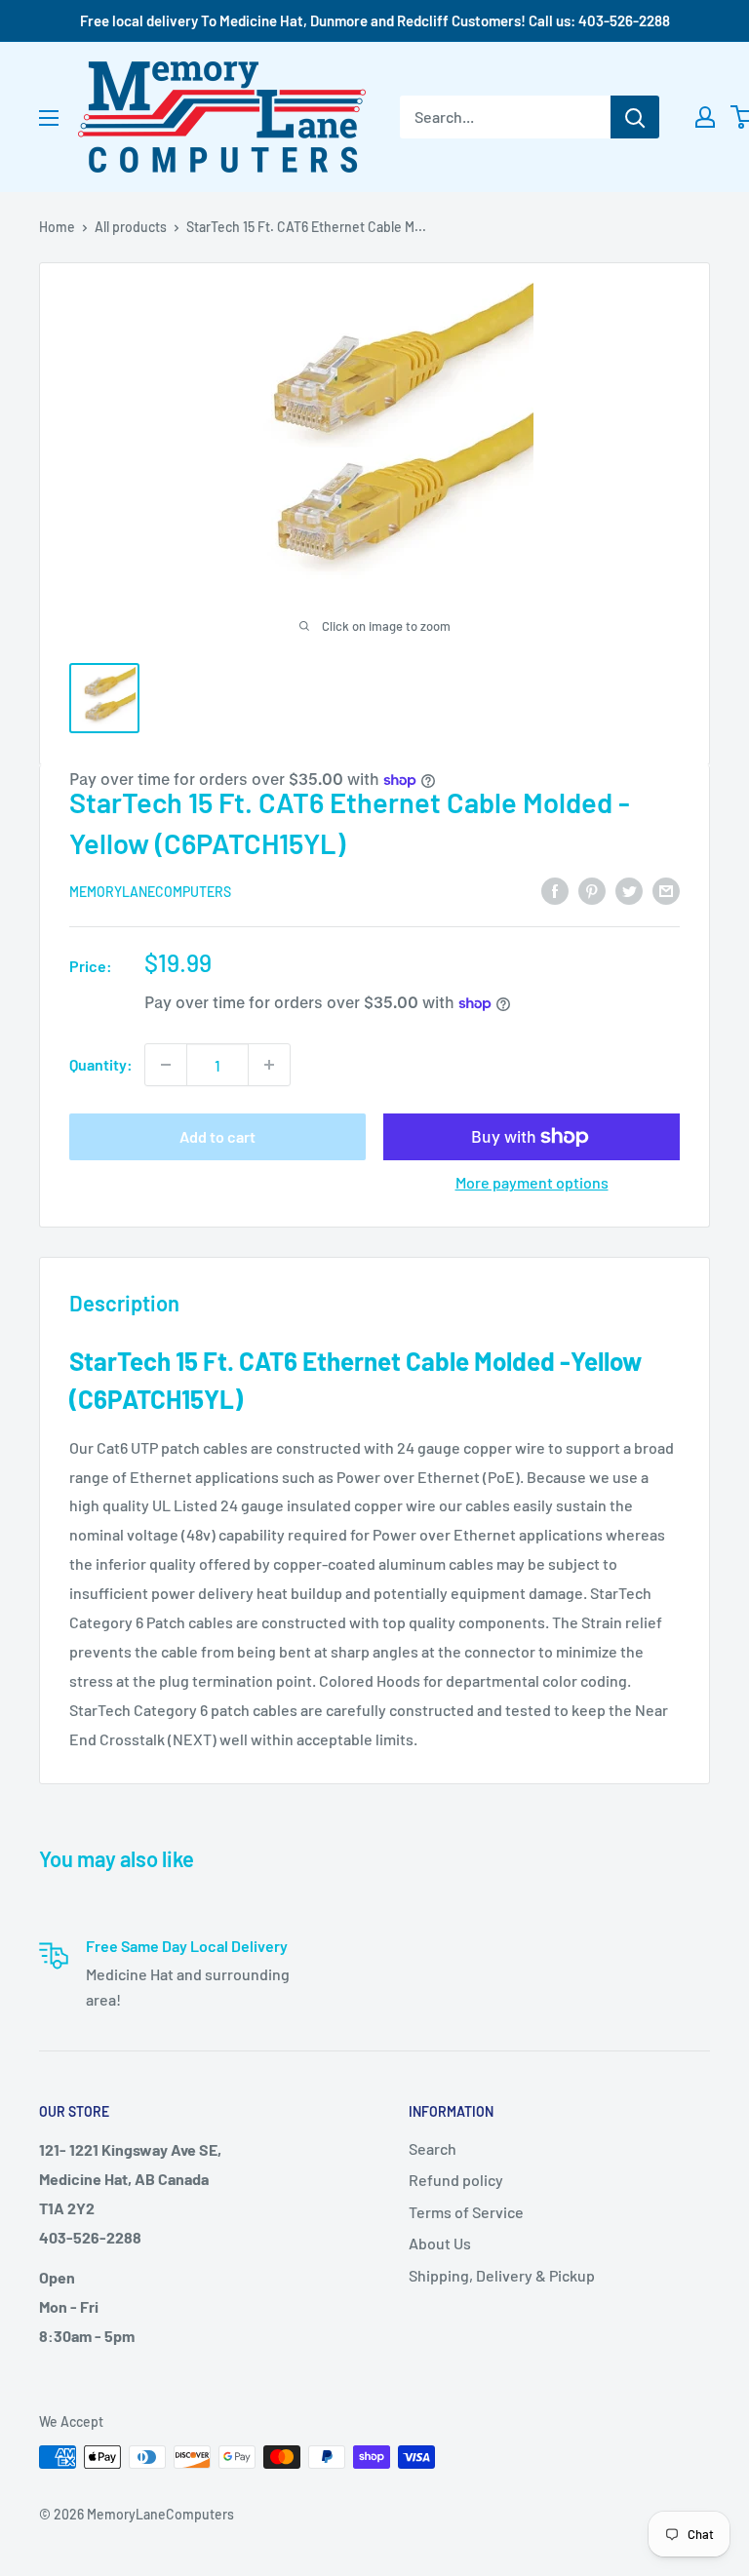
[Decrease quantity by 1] (166, 1065)
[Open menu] (49, 118)
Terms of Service (466, 2212)
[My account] (705, 117)
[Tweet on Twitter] (629, 890)
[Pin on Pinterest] (592, 890)
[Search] (635, 117)
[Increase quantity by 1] (269, 1065)
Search (433, 2148)
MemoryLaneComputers (150, 892)
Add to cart (217, 1136)
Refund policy (456, 2180)
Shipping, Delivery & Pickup (502, 2275)
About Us (440, 2243)
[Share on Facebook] (555, 890)
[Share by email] (666, 890)
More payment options (532, 1182)
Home (57, 227)
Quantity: (101, 1064)
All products (131, 227)
